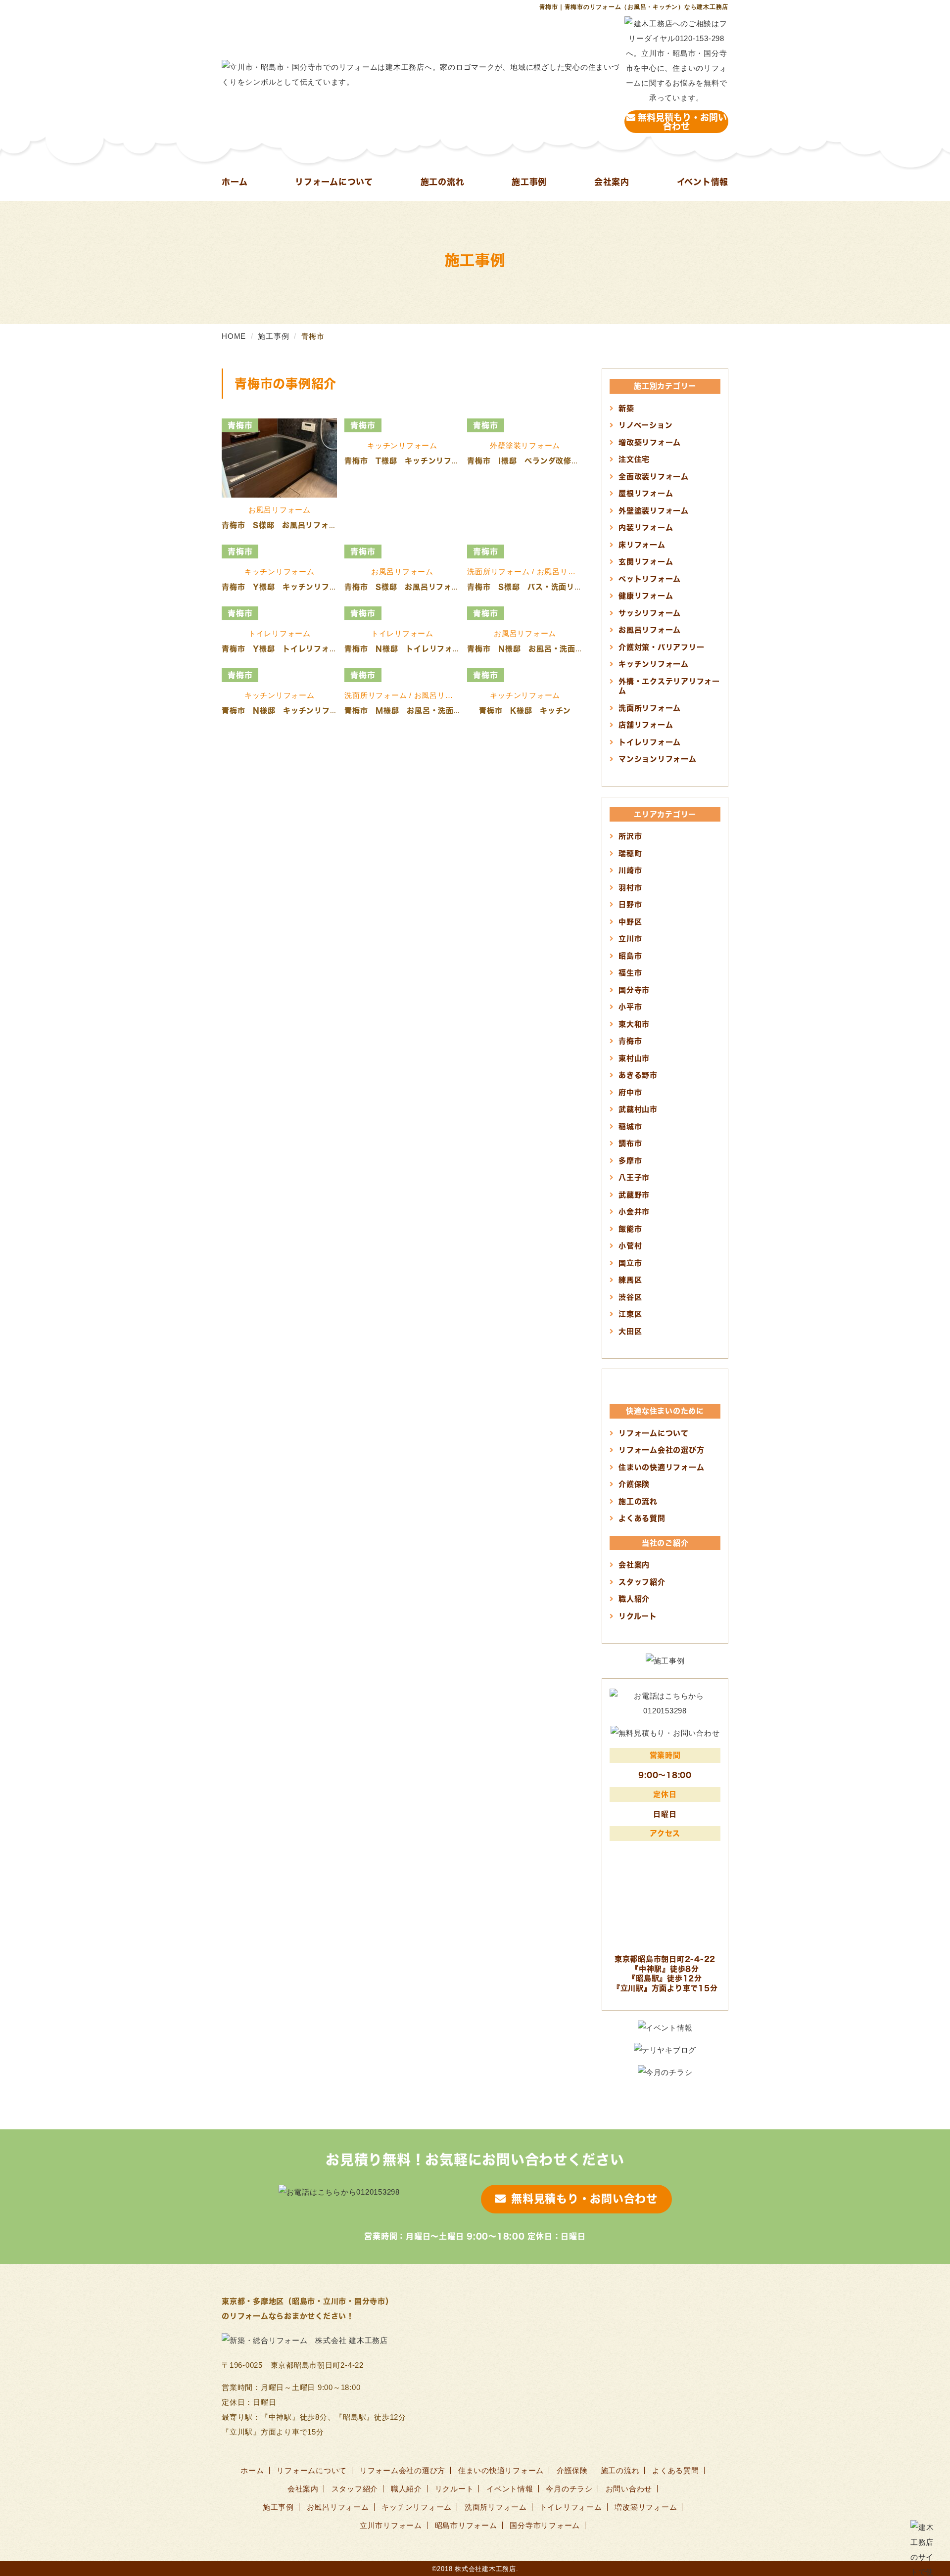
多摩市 (630, 1160)
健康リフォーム (646, 596)
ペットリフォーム (650, 579)
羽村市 (630, 887)
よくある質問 (642, 1518)
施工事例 (529, 182)
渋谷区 (630, 1297)
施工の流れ (443, 182)
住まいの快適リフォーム (661, 1467)
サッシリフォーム (650, 613)
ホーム (235, 182)
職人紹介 (634, 1599)
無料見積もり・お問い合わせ (682, 121)
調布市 (630, 1143)
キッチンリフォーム (654, 664)
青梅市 (630, 1041)
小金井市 (634, 1211)
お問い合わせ (629, 2489)
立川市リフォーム (391, 2525)
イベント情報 (703, 182)
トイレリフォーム (650, 742)
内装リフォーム (646, 527)
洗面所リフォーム (650, 708)
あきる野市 (638, 1075)
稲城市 (630, 1126)
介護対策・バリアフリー (661, 647)
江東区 (630, 1314)
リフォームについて (334, 182)
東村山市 (634, 1058)
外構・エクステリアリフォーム (669, 686)
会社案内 (612, 182)
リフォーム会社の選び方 (661, 1450)
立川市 (630, 938)
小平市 (630, 1007)
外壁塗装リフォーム (654, 510)
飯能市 (630, 1229)
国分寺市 (634, 990)
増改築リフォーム (650, 442)
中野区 (630, 921)
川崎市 (630, 870)
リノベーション (645, 425)
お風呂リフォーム (650, 630)
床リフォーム (642, 545)
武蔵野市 (634, 1195)
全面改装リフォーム (654, 476)
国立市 (630, 1263)
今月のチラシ (569, 2489)
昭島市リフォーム (466, 2525)
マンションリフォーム (658, 759)
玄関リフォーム (646, 561)
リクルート (638, 1616)
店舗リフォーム (646, 725)
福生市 (630, 972)
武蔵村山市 (638, 1109)
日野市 (630, 904)
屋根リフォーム (646, 493)
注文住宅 (634, 459)
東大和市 (634, 1024)
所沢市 (630, 836)
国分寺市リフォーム (545, 2525)
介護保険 (634, 1484)
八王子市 (634, 1177)
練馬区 (630, 1280)
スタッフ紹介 (642, 1582)
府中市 (630, 1092)
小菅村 (630, 1245)
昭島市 (630, 956)
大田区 (630, 1331)
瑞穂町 (630, 853)
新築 (626, 408)
